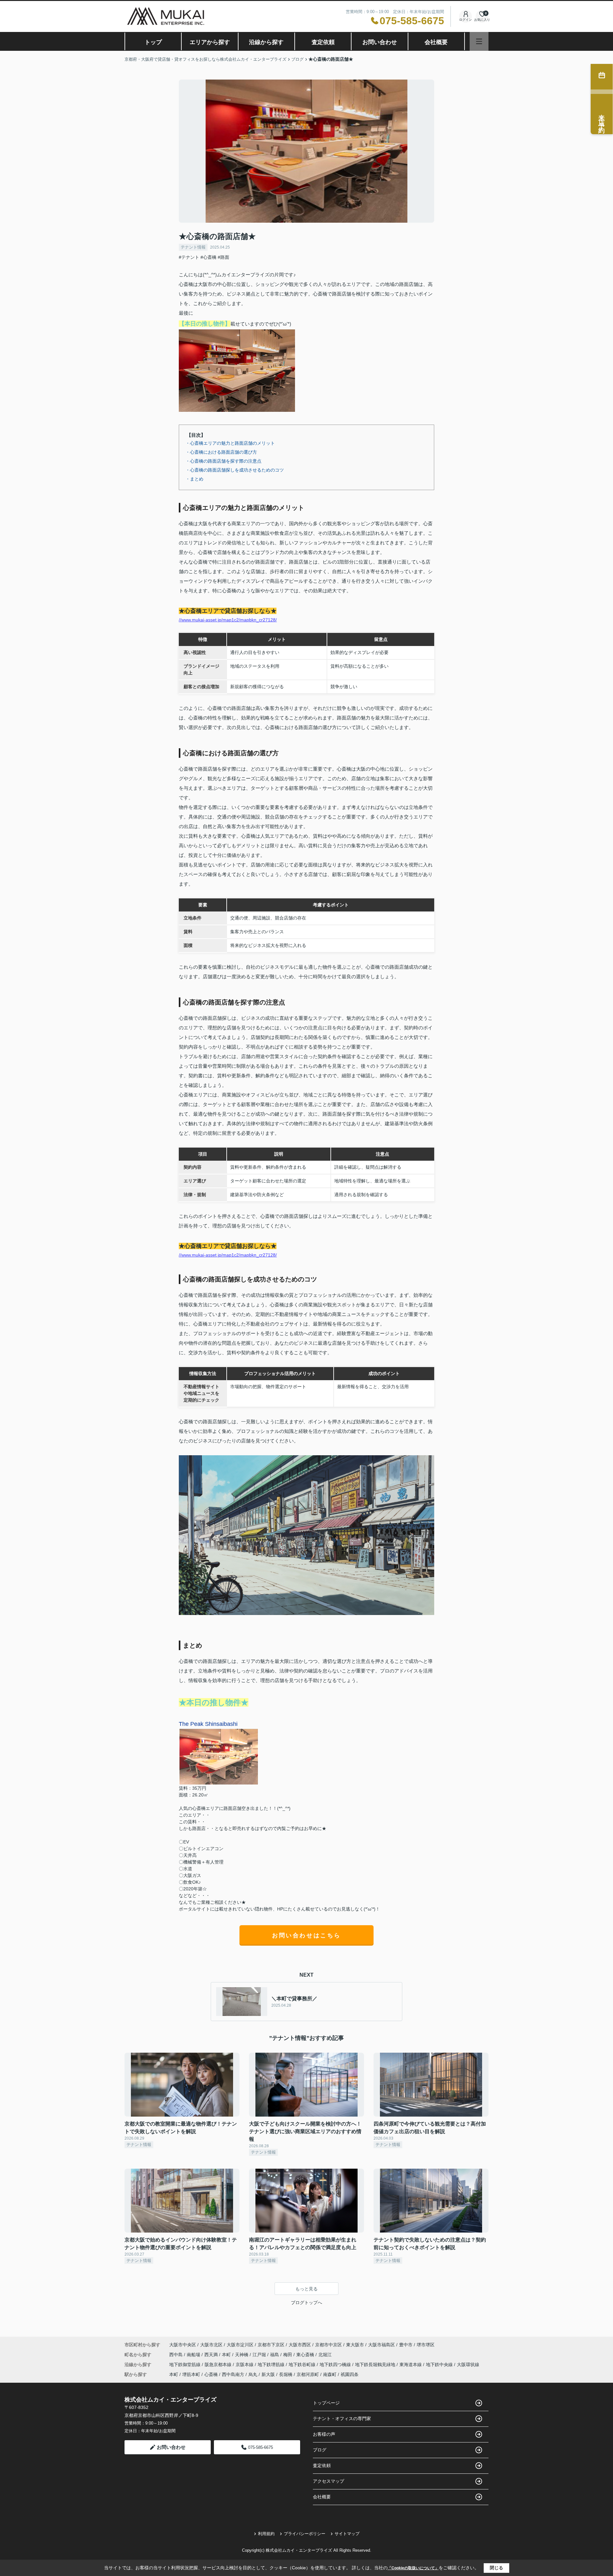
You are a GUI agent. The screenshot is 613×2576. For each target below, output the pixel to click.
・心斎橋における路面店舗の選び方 (221, 452)
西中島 (177, 2355)
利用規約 (266, 2534)
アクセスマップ (329, 2481)
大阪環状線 (468, 2365)
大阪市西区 (300, 2345)
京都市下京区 (271, 2345)
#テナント (189, 257)
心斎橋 (211, 2374)
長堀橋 (286, 2374)
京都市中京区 (329, 2345)
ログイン (465, 20)
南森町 (330, 2374)
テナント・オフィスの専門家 (342, 2418)
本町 (227, 2355)
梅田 (288, 2355)
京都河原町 (308, 2374)
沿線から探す (266, 42)
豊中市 (406, 2345)
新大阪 (268, 2374)
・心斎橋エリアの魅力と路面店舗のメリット (230, 443)
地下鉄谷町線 (303, 2365)
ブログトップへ (306, 2303)
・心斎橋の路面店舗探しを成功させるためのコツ (235, 470)
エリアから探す (210, 42)
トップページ (326, 2403)
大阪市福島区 (382, 2345)
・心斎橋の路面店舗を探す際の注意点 (223, 461)
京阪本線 (245, 2365)
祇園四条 (350, 2374)
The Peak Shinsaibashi (208, 1724)
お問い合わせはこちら (306, 1935)
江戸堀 (260, 2355)
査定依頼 (323, 42)
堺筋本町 (191, 2374)
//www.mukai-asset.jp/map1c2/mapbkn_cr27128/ (228, 620)
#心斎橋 (208, 257)
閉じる (496, 2568)
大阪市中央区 (183, 2345)
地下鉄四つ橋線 (336, 2365)
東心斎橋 (306, 2355)
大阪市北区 (211, 2345)
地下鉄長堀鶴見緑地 (376, 2365)
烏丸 (253, 2374)
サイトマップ (347, 2534)
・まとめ (194, 479)
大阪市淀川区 (240, 2345)
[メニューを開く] (479, 41)
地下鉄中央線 (440, 2365)
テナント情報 (193, 247)
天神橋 (242, 2355)
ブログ (320, 2450)
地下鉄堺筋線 (272, 2365)
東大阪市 (355, 2345)
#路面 (223, 257)
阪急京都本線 (219, 2365)
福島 (275, 2355)
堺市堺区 (426, 2345)
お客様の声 (324, 2434)
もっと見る (306, 2289)
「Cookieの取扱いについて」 (413, 2568)
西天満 (212, 2355)
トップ (153, 42)
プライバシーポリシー (305, 2534)
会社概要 (436, 42)
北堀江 (325, 2355)
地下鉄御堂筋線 (185, 2365)
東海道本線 (411, 2365)
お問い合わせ (380, 42)
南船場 (194, 2355)
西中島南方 (233, 2374)
